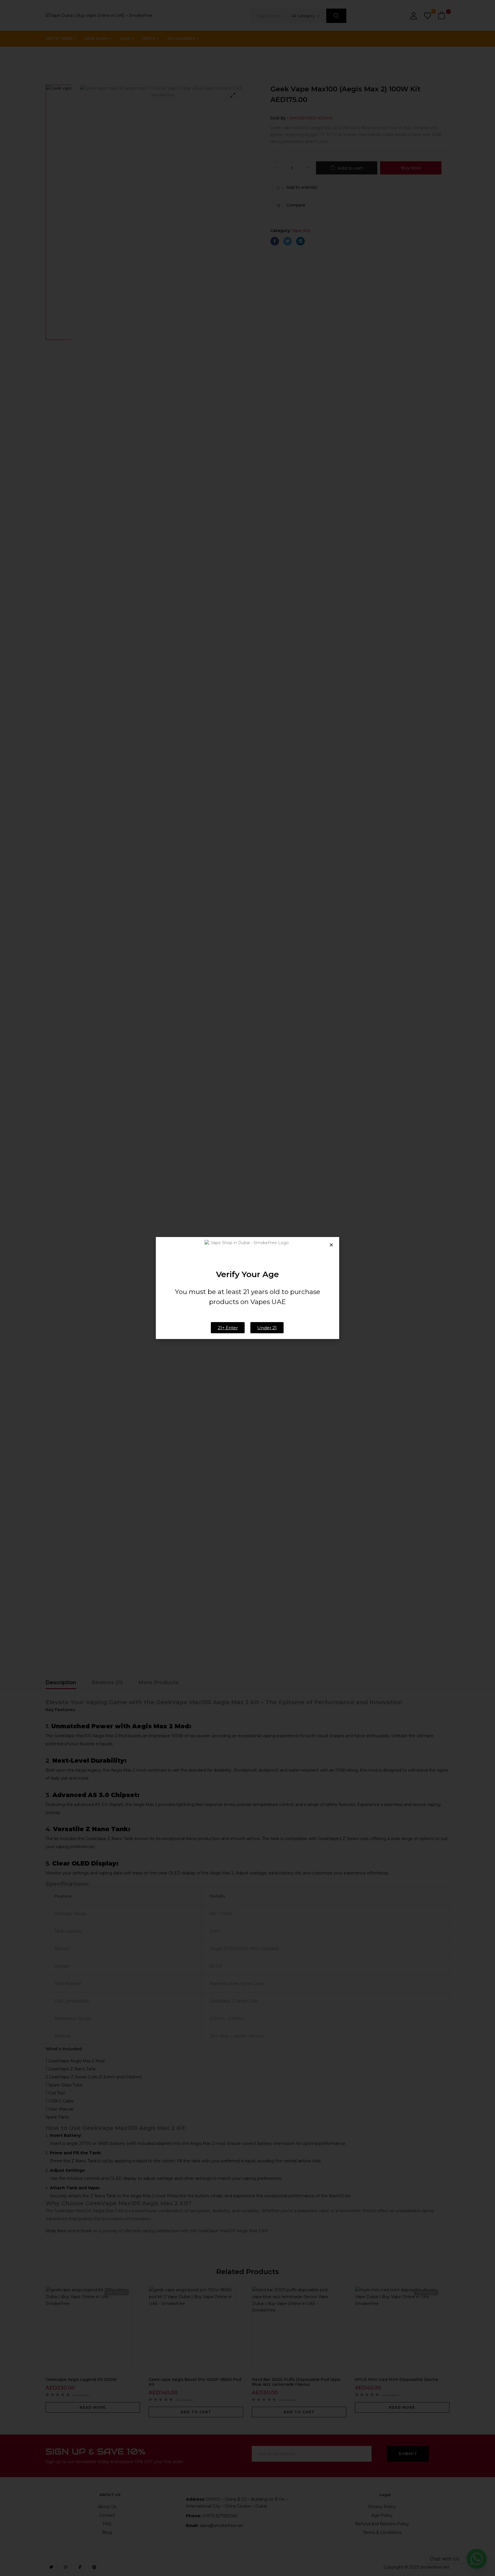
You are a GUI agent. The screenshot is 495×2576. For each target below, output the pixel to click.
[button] (331, 1245)
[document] (247, 1288)
